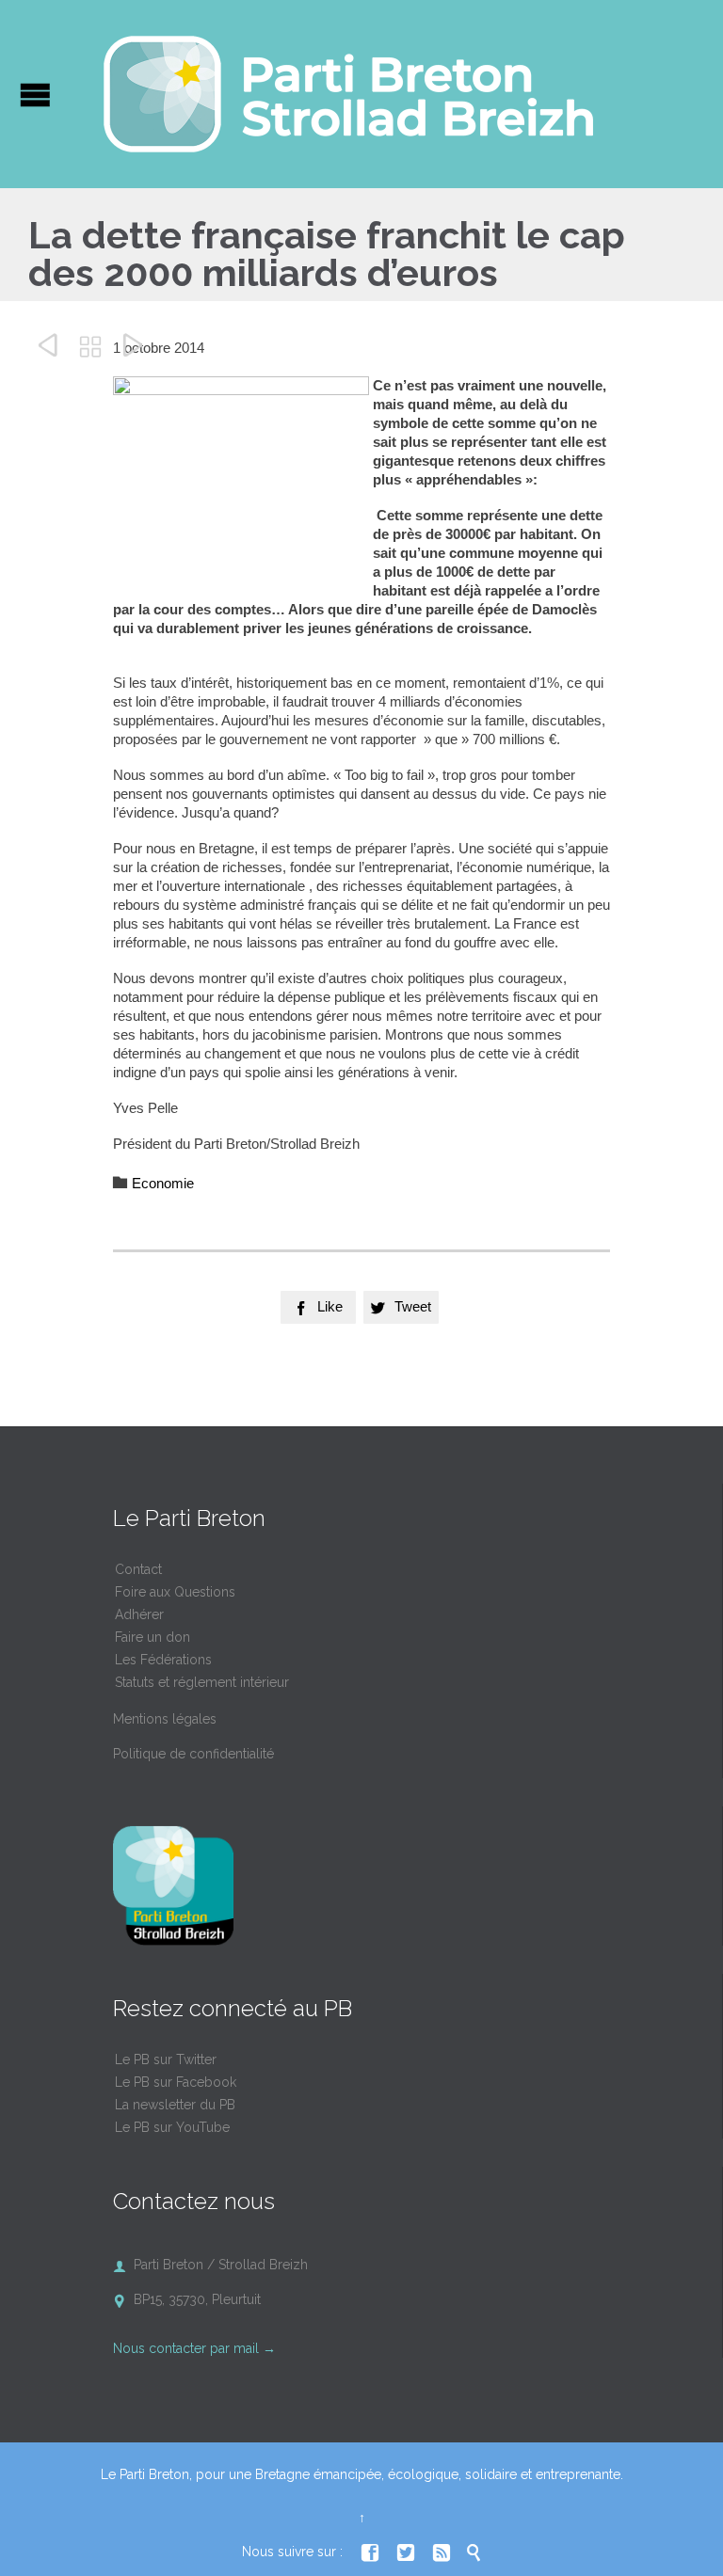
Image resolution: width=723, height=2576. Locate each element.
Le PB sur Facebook (176, 2082)
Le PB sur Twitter (166, 2059)
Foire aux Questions (175, 1592)
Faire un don (153, 1637)
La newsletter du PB (175, 2105)
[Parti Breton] (348, 94)
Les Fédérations (163, 1660)
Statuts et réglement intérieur (202, 1682)
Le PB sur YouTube (172, 2127)
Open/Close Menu (35, 95)
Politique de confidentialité (193, 1754)
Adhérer (139, 1614)
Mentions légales (165, 1719)
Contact (138, 1569)
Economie (163, 1183)
